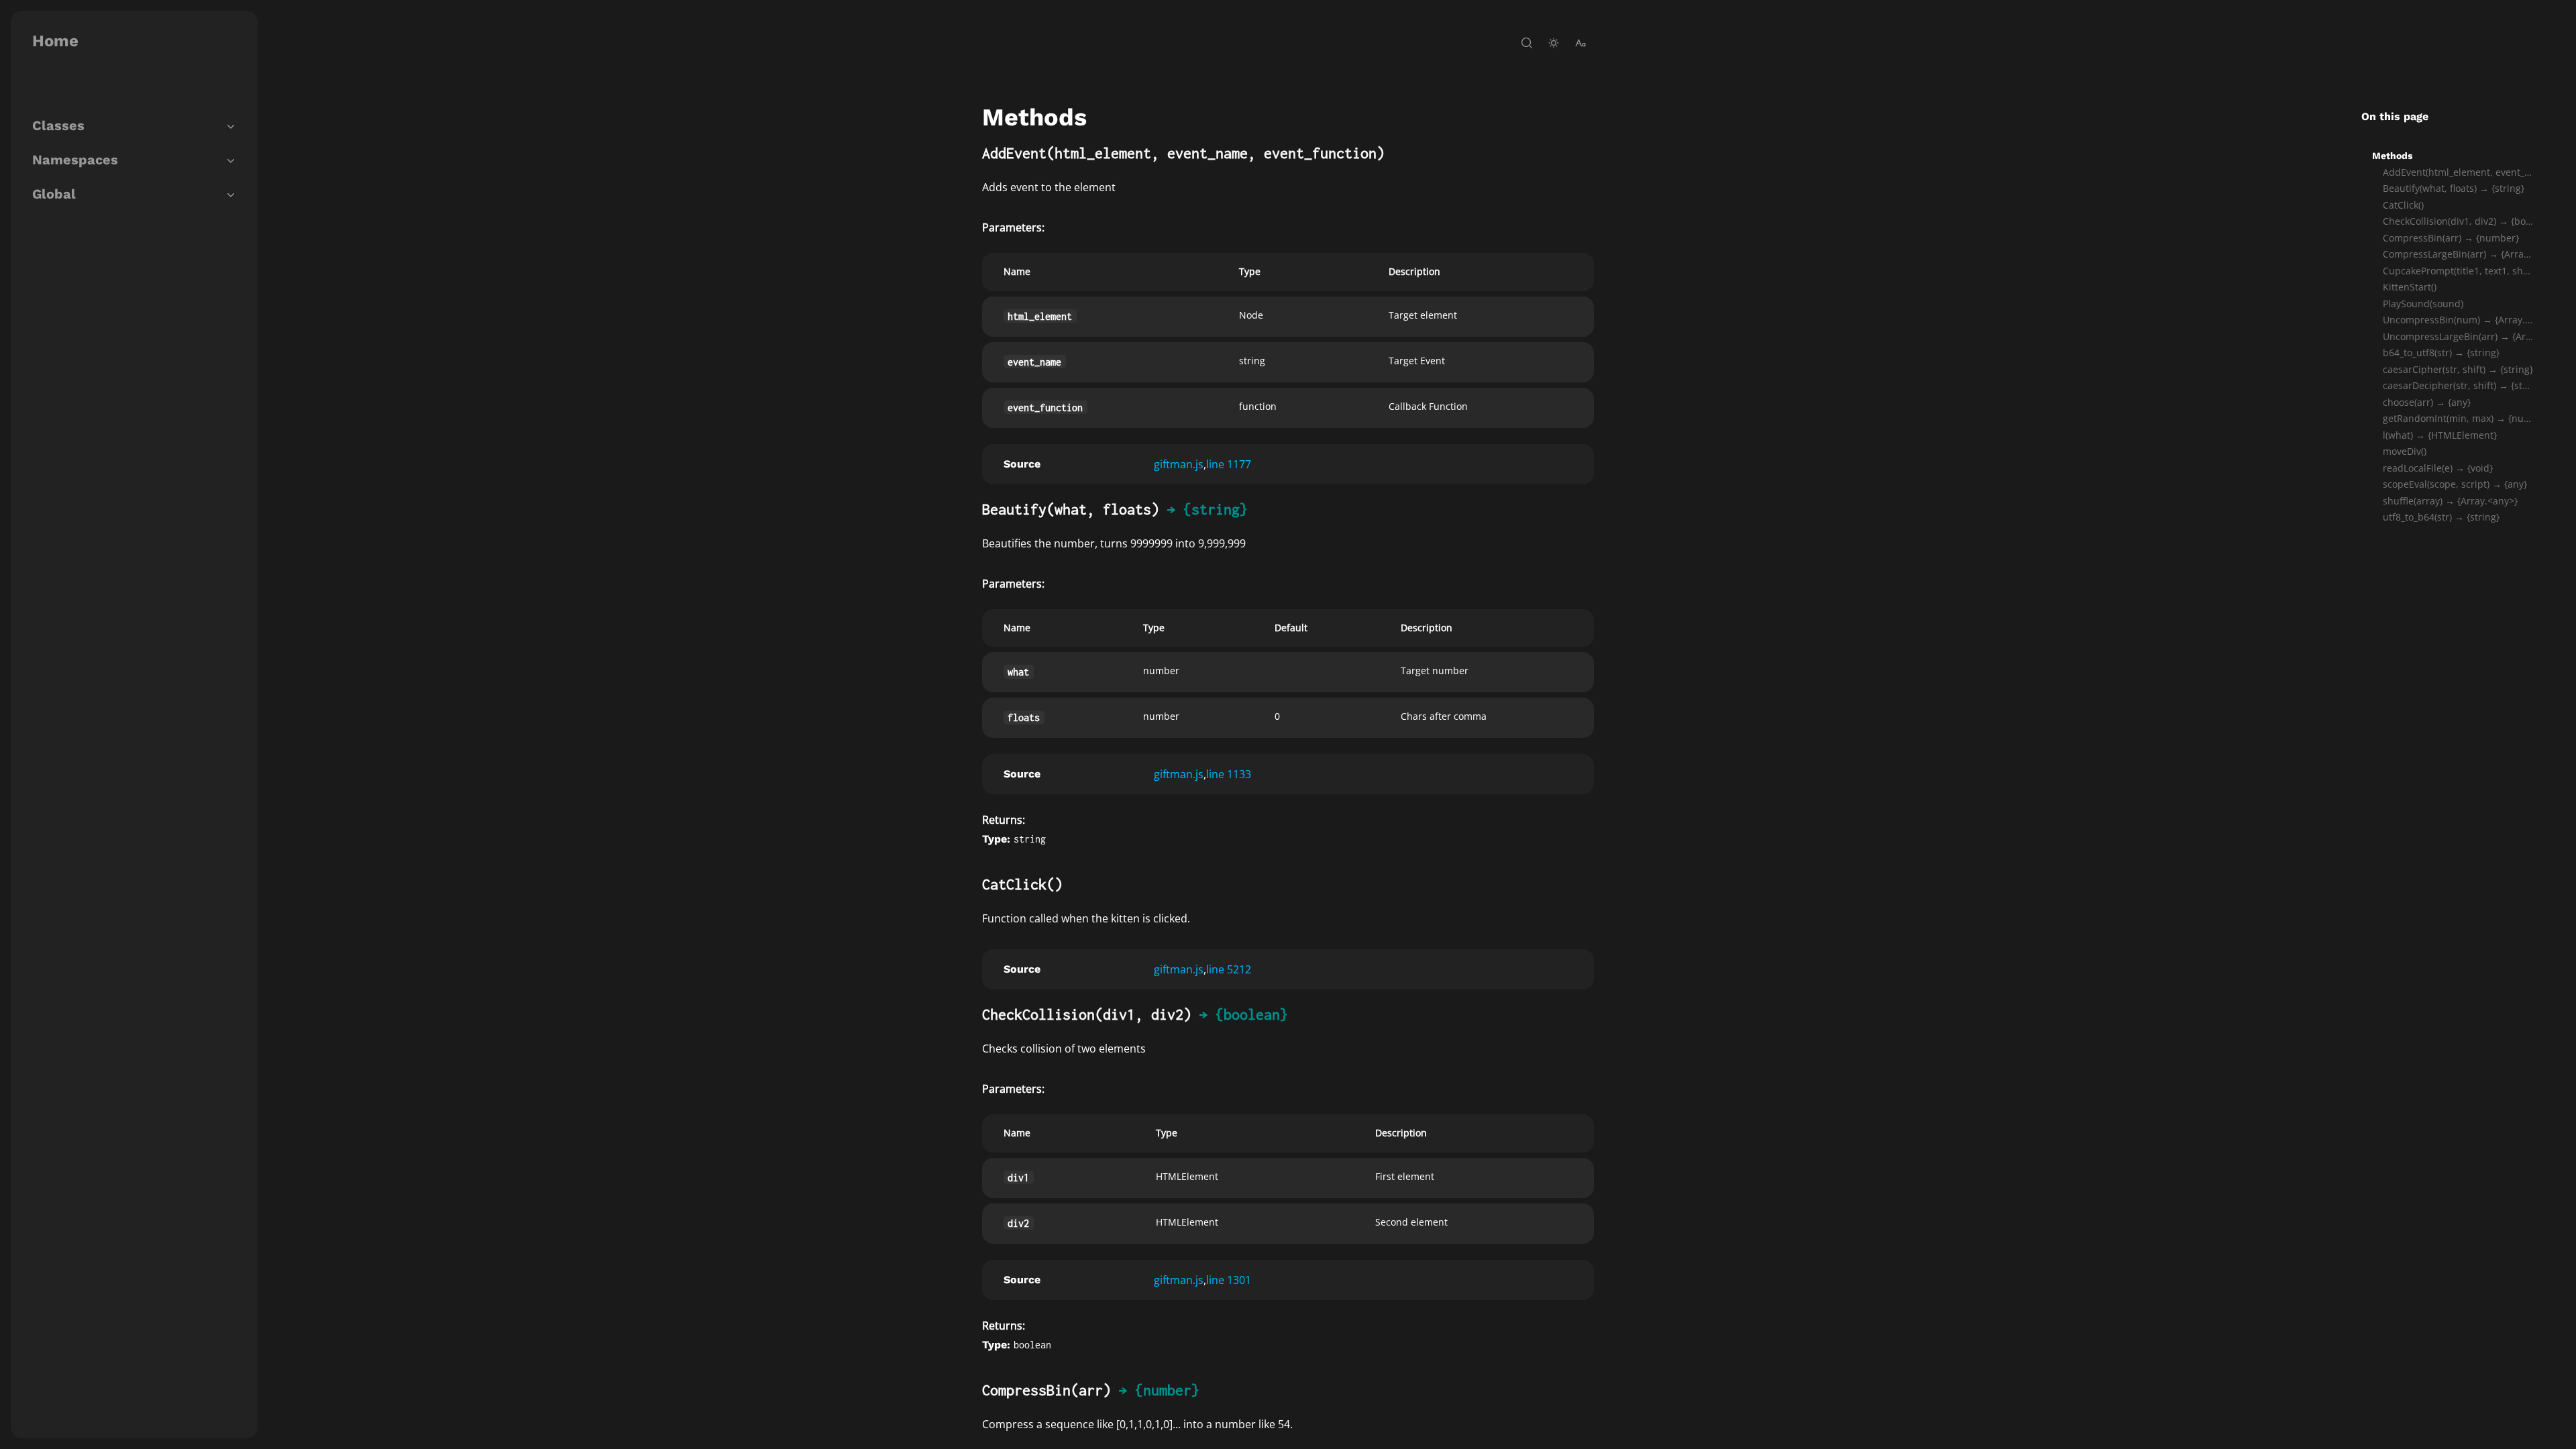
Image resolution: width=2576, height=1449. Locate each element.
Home (55, 41)
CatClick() (2403, 205)
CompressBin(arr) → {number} (2451, 238)
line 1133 (1229, 774)
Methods (2392, 156)
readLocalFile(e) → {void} (2438, 468)
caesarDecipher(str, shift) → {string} (2458, 385)
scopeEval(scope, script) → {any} (2455, 484)
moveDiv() (2405, 451)
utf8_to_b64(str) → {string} (2441, 517)
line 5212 (1229, 969)
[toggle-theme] (1554, 43)
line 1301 (1229, 1280)
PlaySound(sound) (2423, 304)
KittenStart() (2410, 287)
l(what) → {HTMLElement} (2440, 435)
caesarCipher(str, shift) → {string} (2458, 369)
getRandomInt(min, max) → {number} (2458, 418)
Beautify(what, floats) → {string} (2454, 188)
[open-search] (1527, 43)
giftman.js (1179, 464)
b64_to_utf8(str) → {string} (2441, 353)
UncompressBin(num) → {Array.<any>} (2458, 320)
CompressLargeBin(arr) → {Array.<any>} (2458, 254)
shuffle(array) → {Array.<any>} (2450, 501)
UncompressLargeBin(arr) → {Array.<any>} (2458, 336)
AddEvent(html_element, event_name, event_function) (2458, 172)
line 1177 (1229, 464)
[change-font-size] (1580, 43)
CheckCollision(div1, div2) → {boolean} (2458, 221)
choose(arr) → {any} (2427, 402)
